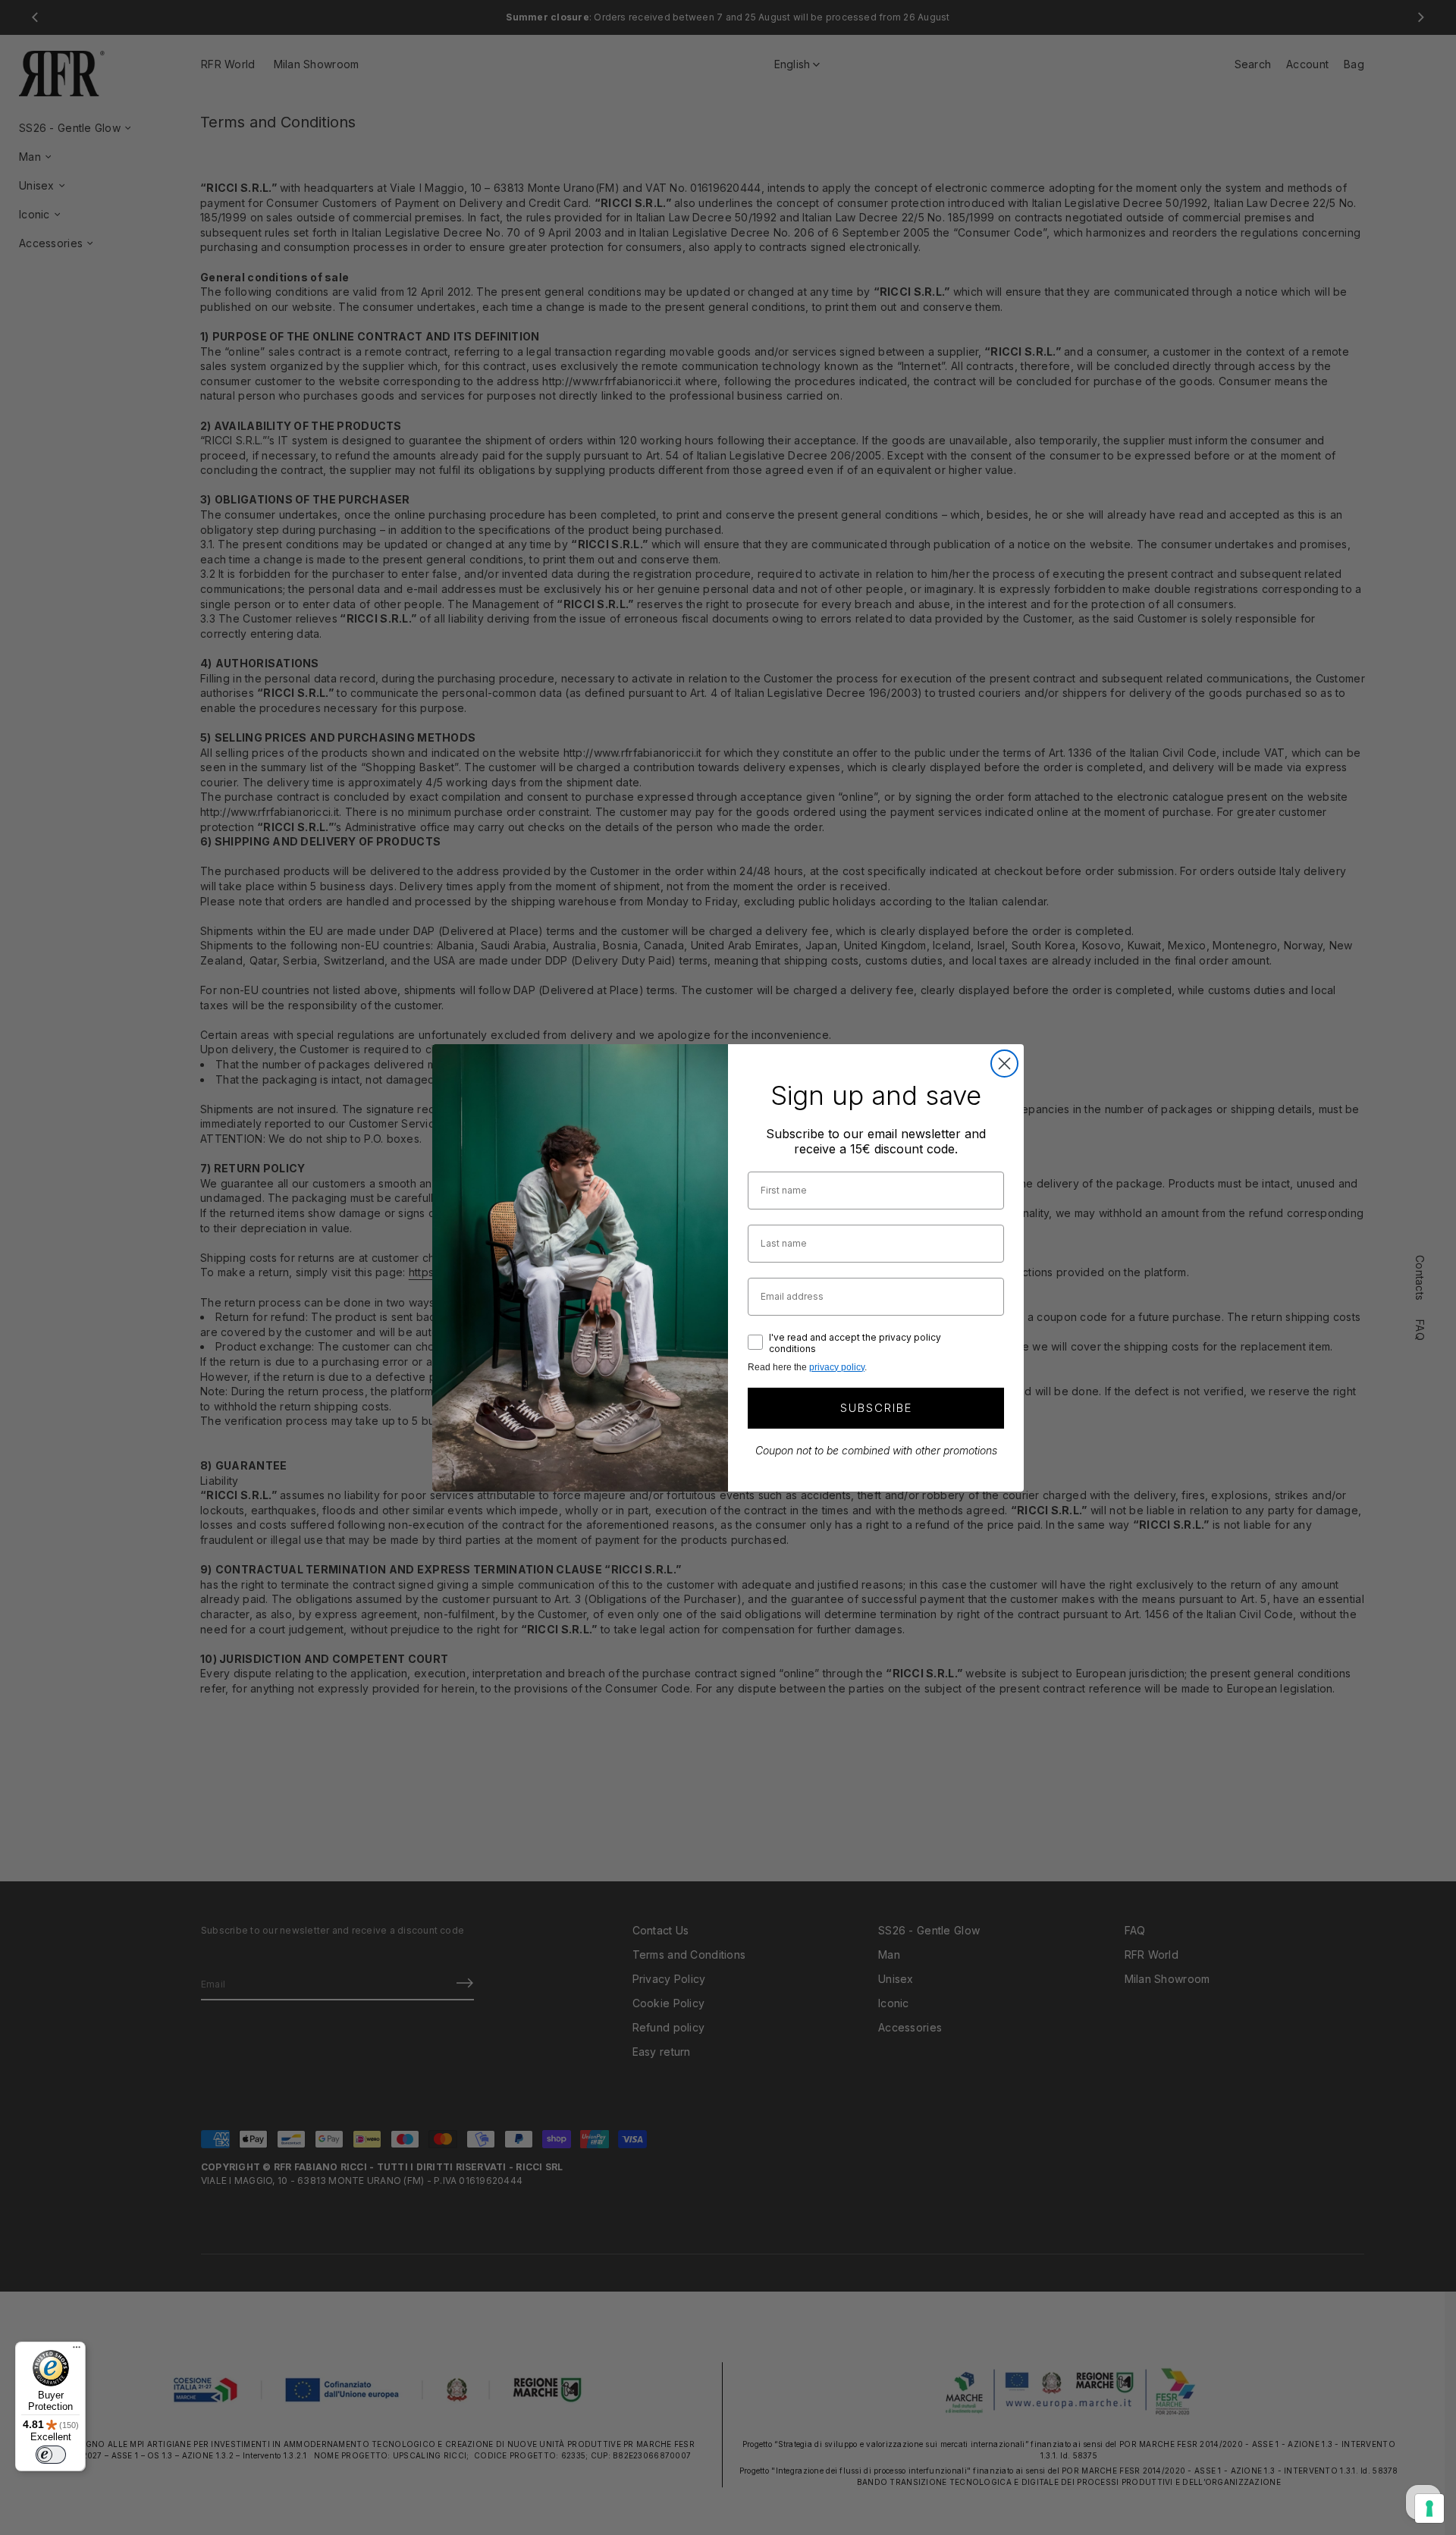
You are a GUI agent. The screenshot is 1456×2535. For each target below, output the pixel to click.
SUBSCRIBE (876, 1408)
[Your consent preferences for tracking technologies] (1429, 2508)
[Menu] (77, 2351)
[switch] (51, 2455)
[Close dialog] (1004, 1064)
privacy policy (837, 1367)
